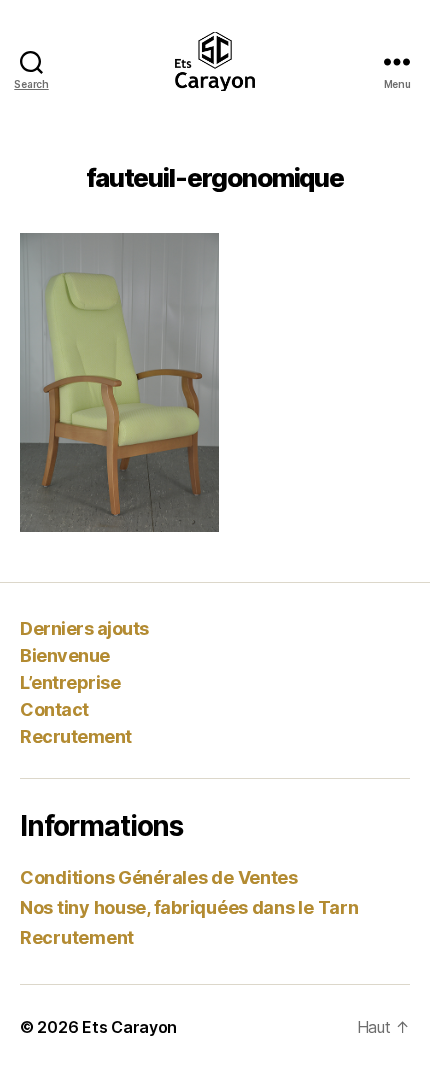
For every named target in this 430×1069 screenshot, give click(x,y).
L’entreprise (70, 682)
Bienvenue (65, 655)
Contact (54, 709)
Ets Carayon (129, 1027)
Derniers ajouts (84, 628)
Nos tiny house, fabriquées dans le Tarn (189, 907)
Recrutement (76, 736)
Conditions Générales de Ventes (159, 877)
